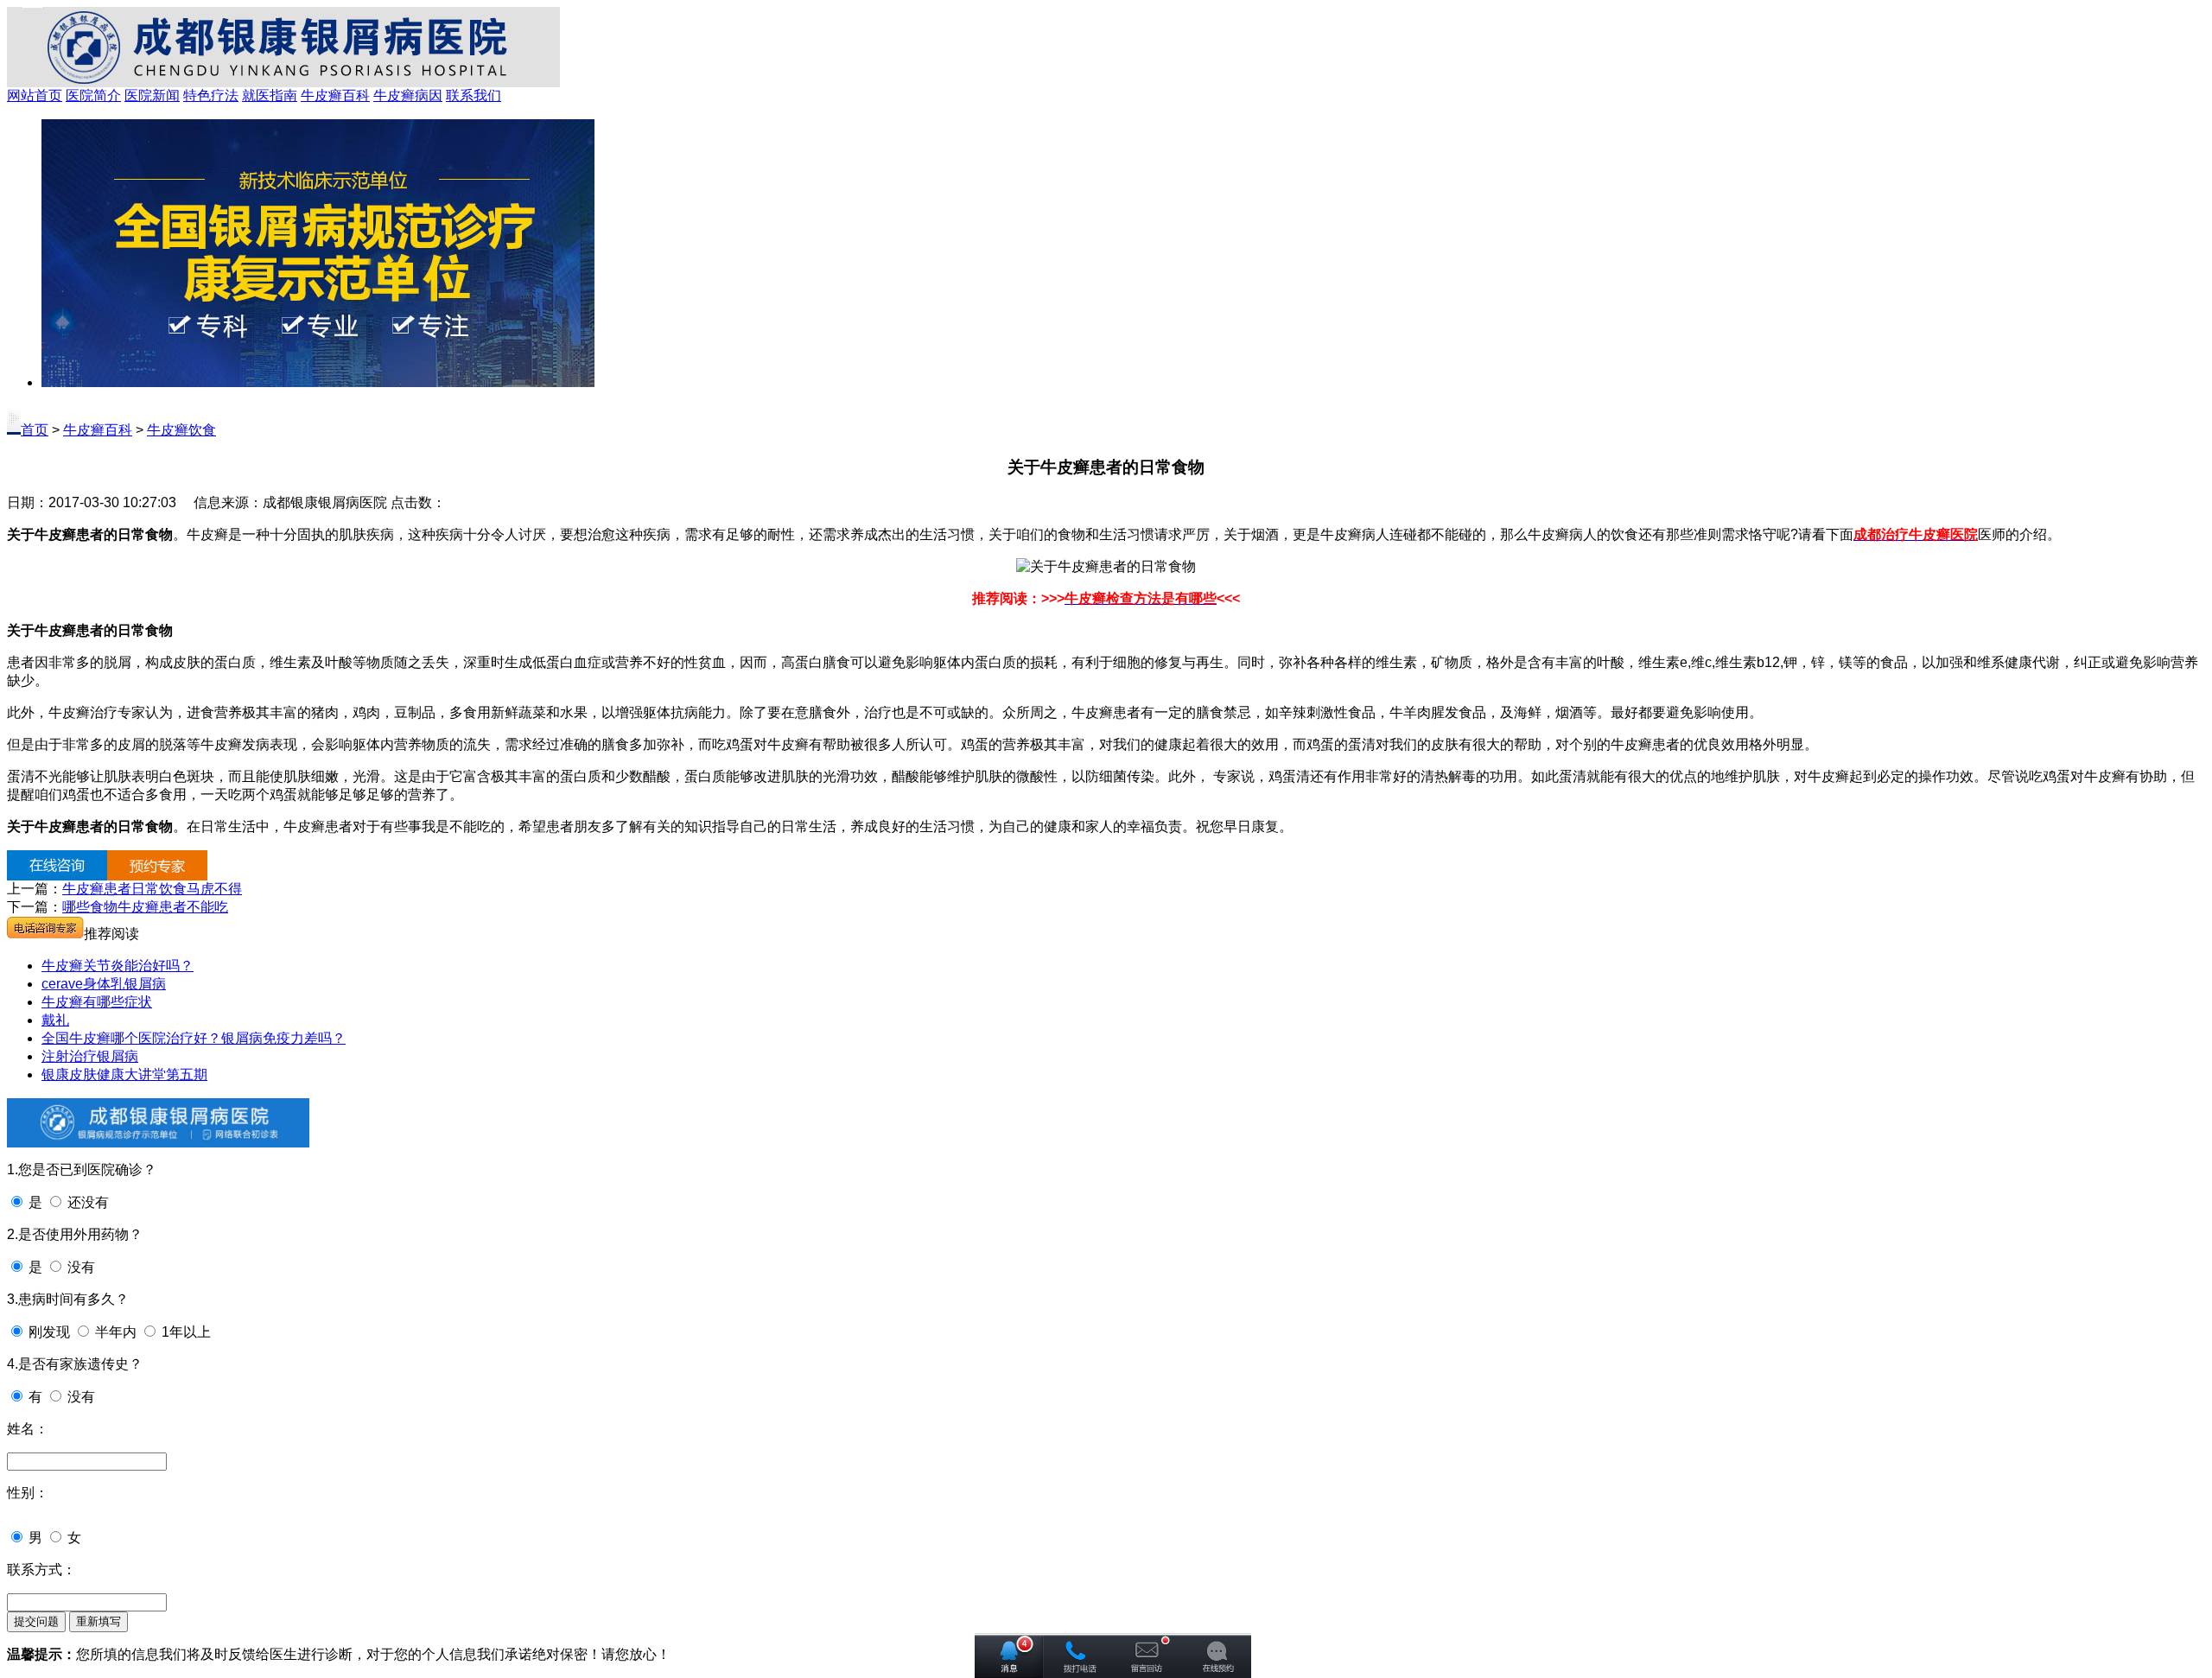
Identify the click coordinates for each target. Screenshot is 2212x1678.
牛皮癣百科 (335, 95)
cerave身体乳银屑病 (104, 984)
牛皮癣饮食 (181, 430)
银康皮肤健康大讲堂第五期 (124, 1074)
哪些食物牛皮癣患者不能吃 (145, 907)
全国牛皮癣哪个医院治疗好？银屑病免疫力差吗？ (194, 1038)
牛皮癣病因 (408, 95)
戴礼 (55, 1020)
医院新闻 (152, 95)
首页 (35, 430)
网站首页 (35, 95)
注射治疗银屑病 (90, 1056)
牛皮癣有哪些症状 (97, 1002)
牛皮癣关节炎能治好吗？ (118, 966)
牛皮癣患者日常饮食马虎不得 (152, 889)
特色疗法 (211, 95)
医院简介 (93, 95)
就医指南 (270, 95)
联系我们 (474, 95)
